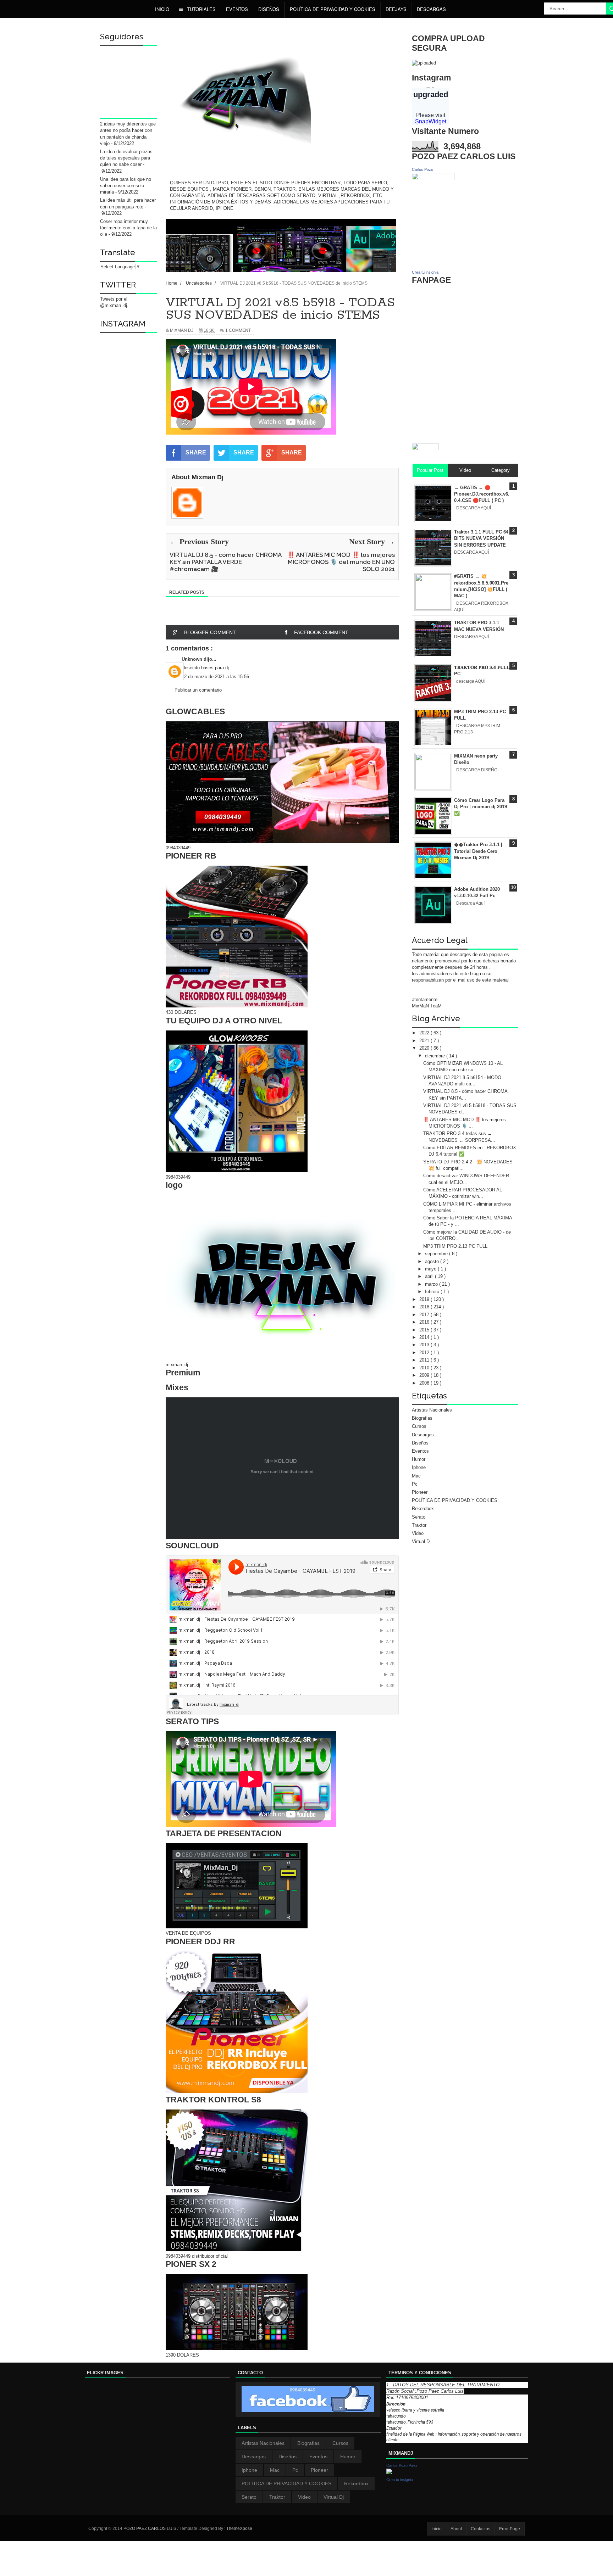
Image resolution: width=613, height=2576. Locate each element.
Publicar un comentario (198, 690)
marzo (432, 1284)
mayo (431, 1269)
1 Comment (238, 330)
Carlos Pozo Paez (402, 2465)
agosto (433, 1261)
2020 (425, 1048)
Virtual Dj (421, 1541)
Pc (415, 1484)
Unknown (193, 659)
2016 (425, 1322)
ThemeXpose (239, 2528)
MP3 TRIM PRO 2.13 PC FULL (455, 1246)
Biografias (422, 1418)
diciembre (436, 1056)
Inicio (162, 9)
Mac (416, 1476)
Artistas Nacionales (432, 1410)
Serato (419, 1517)
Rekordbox (423, 1508)
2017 (425, 1315)
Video (418, 1533)
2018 (425, 1307)
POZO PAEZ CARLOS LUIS (150, 2528)
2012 (425, 1353)
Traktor (419, 1525)
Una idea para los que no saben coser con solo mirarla (126, 186)
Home (172, 283)
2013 (425, 1345)
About (456, 2529)
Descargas (431, 9)
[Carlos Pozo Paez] (389, 2473)
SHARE (196, 452)
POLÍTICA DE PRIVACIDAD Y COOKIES (333, 9)
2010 (425, 1368)
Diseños (420, 1443)
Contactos (481, 2529)
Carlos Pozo (423, 169)
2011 (425, 1360)
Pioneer (420, 1492)
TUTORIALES (201, 9)
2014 (425, 1337)
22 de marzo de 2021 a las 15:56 (215, 677)
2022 (425, 1033)
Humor (419, 1459)
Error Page (510, 2529)
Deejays (396, 9)
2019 (425, 1299)
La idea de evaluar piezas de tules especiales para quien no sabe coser (126, 158)
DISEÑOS (269, 9)
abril (430, 1276)
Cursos (419, 1426)
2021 (425, 1041)
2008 (425, 1383)
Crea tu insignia (425, 272)
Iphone (419, 1467)
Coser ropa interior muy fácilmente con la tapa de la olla (128, 228)
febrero (433, 1292)
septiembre (437, 1254)
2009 (425, 1375)
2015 (425, 1330)
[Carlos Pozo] (433, 178)
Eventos (237, 9)
